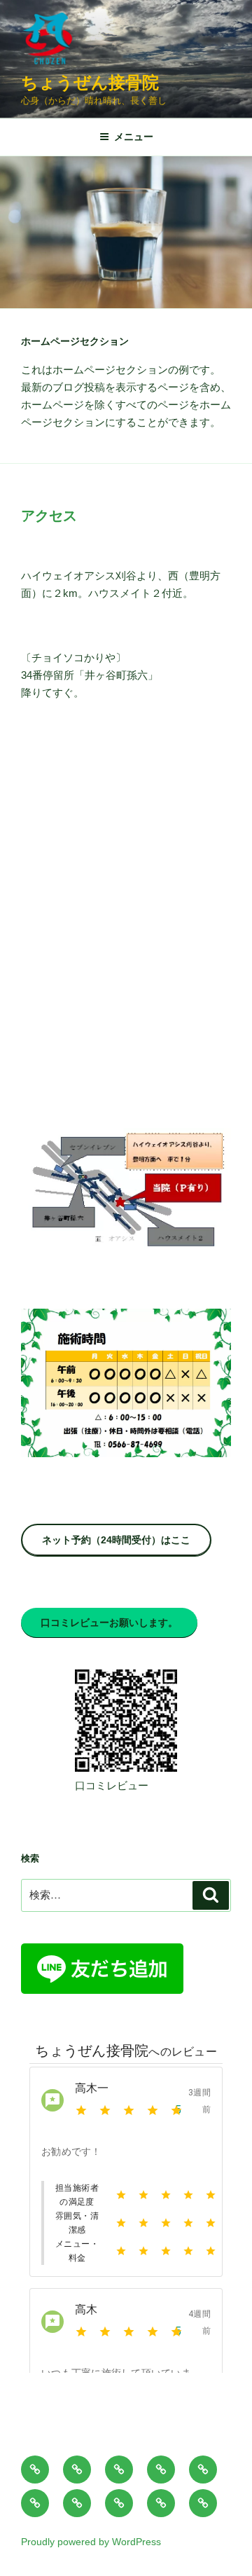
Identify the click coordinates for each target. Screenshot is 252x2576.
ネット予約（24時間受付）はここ (116, 1540)
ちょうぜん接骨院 (90, 82)
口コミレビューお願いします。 (109, 1623)
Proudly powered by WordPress (91, 2542)
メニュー (134, 137)
